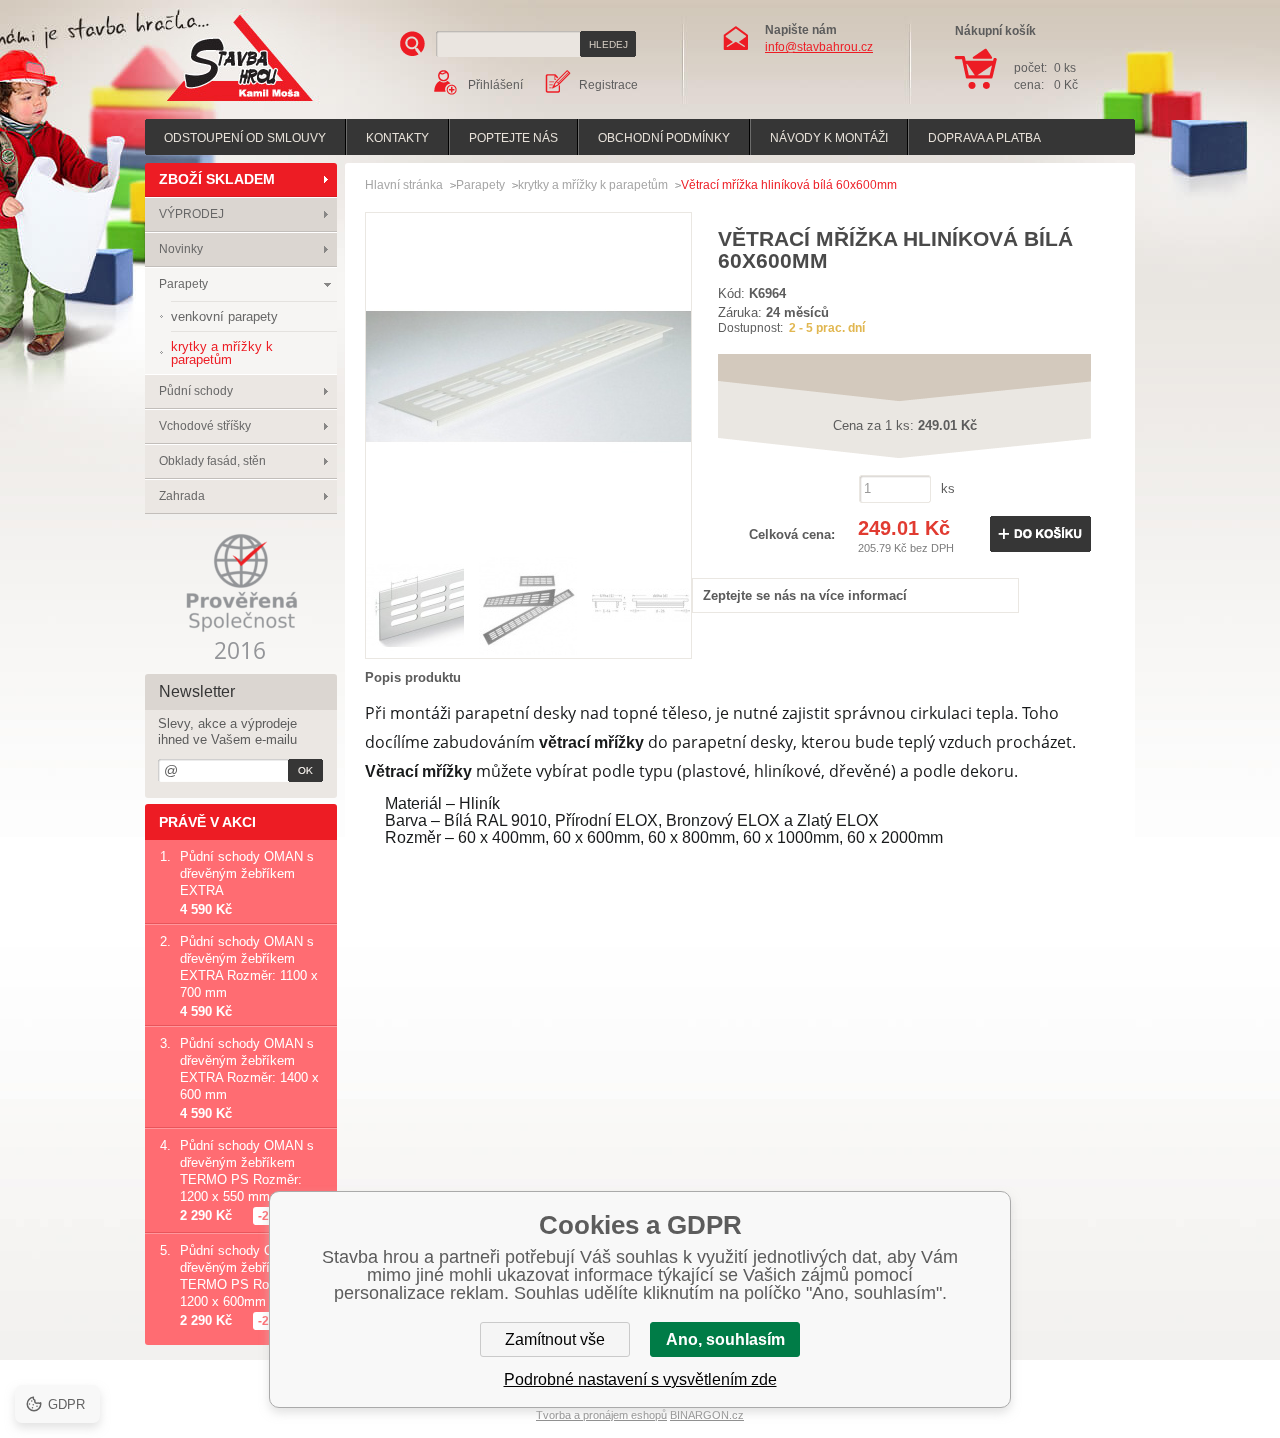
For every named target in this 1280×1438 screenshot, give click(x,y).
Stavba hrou (209, 103)
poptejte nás (513, 138)
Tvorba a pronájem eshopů (601, 1415)
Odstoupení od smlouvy (245, 138)
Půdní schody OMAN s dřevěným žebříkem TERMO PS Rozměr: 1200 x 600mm (247, 1276)
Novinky (181, 249)
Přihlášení (495, 85)
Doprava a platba (984, 138)
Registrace (608, 85)
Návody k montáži (829, 138)
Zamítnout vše (555, 1339)
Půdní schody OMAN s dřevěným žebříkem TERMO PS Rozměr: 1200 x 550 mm (247, 1171)
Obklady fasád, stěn (212, 461)
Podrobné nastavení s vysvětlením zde (640, 1379)
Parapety (183, 284)
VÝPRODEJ (191, 214)
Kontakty (397, 138)
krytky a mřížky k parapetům (593, 185)
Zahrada (182, 496)
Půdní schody (196, 391)
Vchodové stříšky (205, 426)
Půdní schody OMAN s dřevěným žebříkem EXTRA (247, 873)
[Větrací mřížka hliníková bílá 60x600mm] (528, 534)
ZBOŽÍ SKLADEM (217, 179)
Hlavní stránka (404, 185)
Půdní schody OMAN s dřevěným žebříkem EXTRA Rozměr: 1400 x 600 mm (249, 1069)
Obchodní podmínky (664, 138)
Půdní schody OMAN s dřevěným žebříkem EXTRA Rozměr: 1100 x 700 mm (249, 967)
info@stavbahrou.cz (819, 47)
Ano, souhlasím (725, 1339)
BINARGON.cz (707, 1415)
